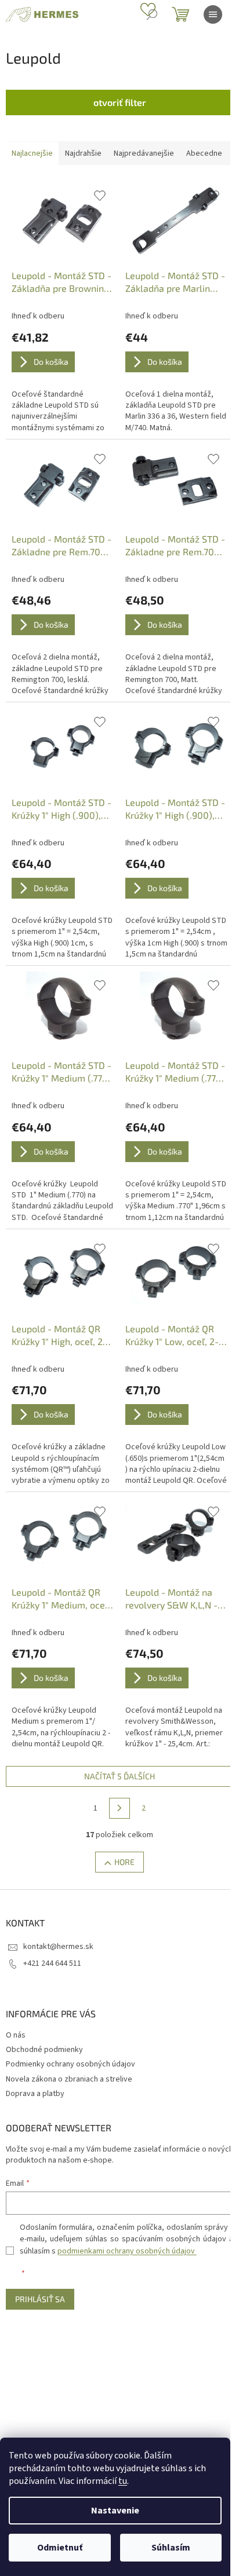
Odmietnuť (60, 2548)
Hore (124, 1862)
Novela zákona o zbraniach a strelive (69, 2079)
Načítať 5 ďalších (119, 1776)
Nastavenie (115, 2511)
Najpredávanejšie (144, 153)
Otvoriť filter (120, 102)
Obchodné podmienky (44, 2050)
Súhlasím (171, 2548)
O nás (16, 2035)
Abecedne (204, 153)
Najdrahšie (83, 153)
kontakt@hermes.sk (58, 1947)
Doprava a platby (35, 2094)
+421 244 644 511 (52, 1963)
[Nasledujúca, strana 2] (119, 1808)
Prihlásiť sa (40, 2299)
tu (123, 2481)
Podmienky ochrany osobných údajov (70, 2064)
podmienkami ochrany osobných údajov (127, 2251)
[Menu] (213, 14)
